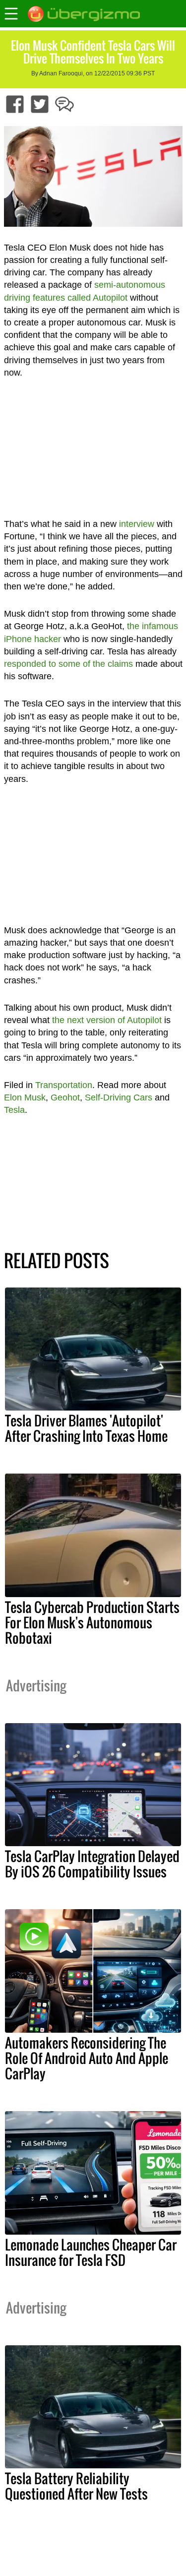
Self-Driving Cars (119, 1097)
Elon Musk (25, 1097)
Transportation (64, 1085)
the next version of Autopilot (107, 1020)
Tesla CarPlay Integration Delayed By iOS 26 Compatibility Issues (92, 1864)
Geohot (65, 1097)
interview (137, 524)
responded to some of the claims (68, 664)
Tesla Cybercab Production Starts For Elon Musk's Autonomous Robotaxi (92, 1622)
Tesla (14, 1110)
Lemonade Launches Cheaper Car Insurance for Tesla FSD (91, 2252)
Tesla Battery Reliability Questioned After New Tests (76, 2486)
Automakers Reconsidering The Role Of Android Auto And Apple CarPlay (87, 2058)
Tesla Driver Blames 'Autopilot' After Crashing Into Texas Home (86, 1428)
